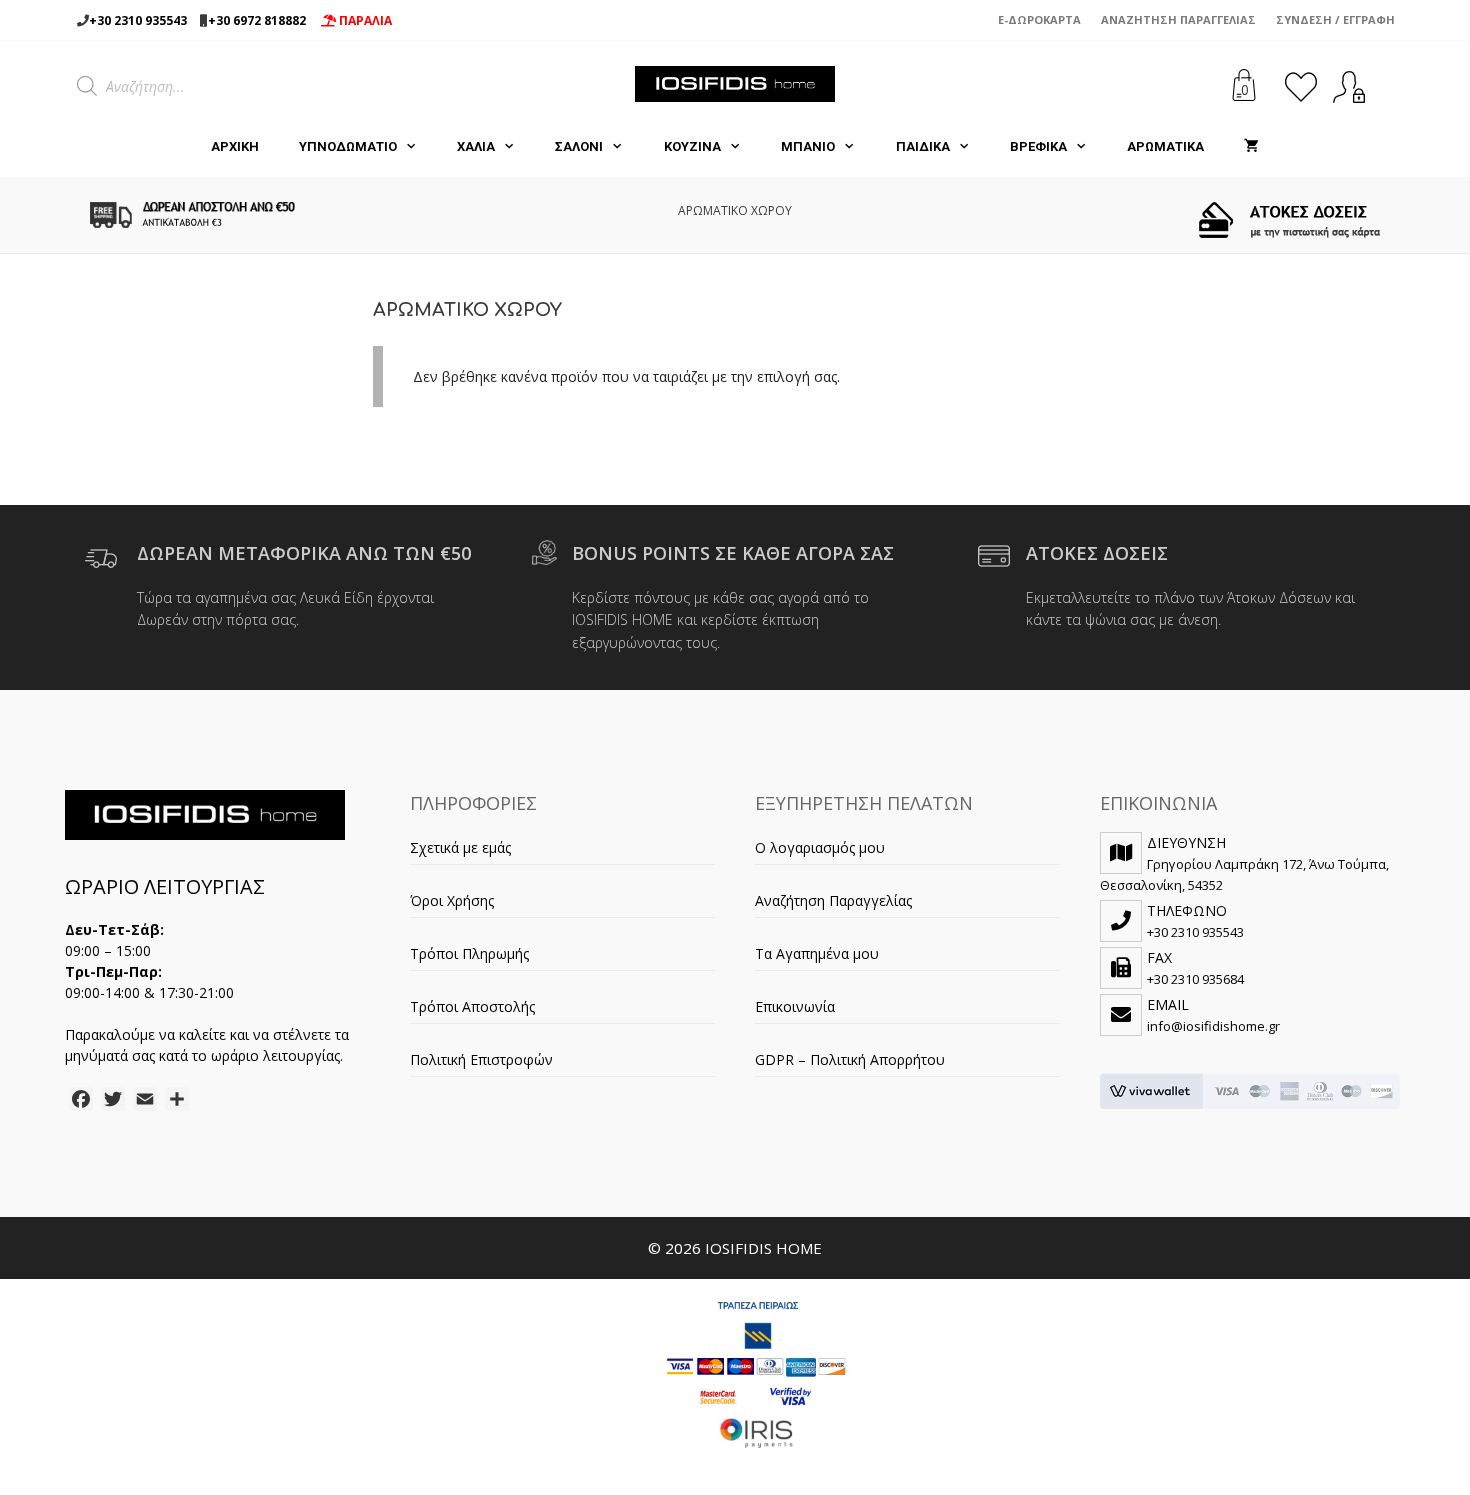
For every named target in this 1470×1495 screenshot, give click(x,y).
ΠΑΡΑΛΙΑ (364, 20)
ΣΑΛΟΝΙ (579, 146)
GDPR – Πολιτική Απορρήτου (850, 1059)
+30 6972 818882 (257, 20)
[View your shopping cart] (1251, 147)
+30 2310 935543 (138, 20)
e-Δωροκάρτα (1039, 19)
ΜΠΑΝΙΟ (808, 146)
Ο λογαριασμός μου (820, 847)
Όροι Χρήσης (452, 900)
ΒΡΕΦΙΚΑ (1038, 146)
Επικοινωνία (795, 1006)
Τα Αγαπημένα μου (817, 953)
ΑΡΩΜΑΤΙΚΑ (1165, 146)
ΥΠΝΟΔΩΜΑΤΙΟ (348, 146)
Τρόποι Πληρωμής (469, 953)
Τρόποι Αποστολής (472, 1006)
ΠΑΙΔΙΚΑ (923, 146)
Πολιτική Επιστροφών (481, 1059)
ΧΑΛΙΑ (476, 146)
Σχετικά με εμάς (460, 847)
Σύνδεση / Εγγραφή (1335, 19)
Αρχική (235, 146)
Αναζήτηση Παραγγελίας (1178, 19)
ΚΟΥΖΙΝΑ (692, 146)
